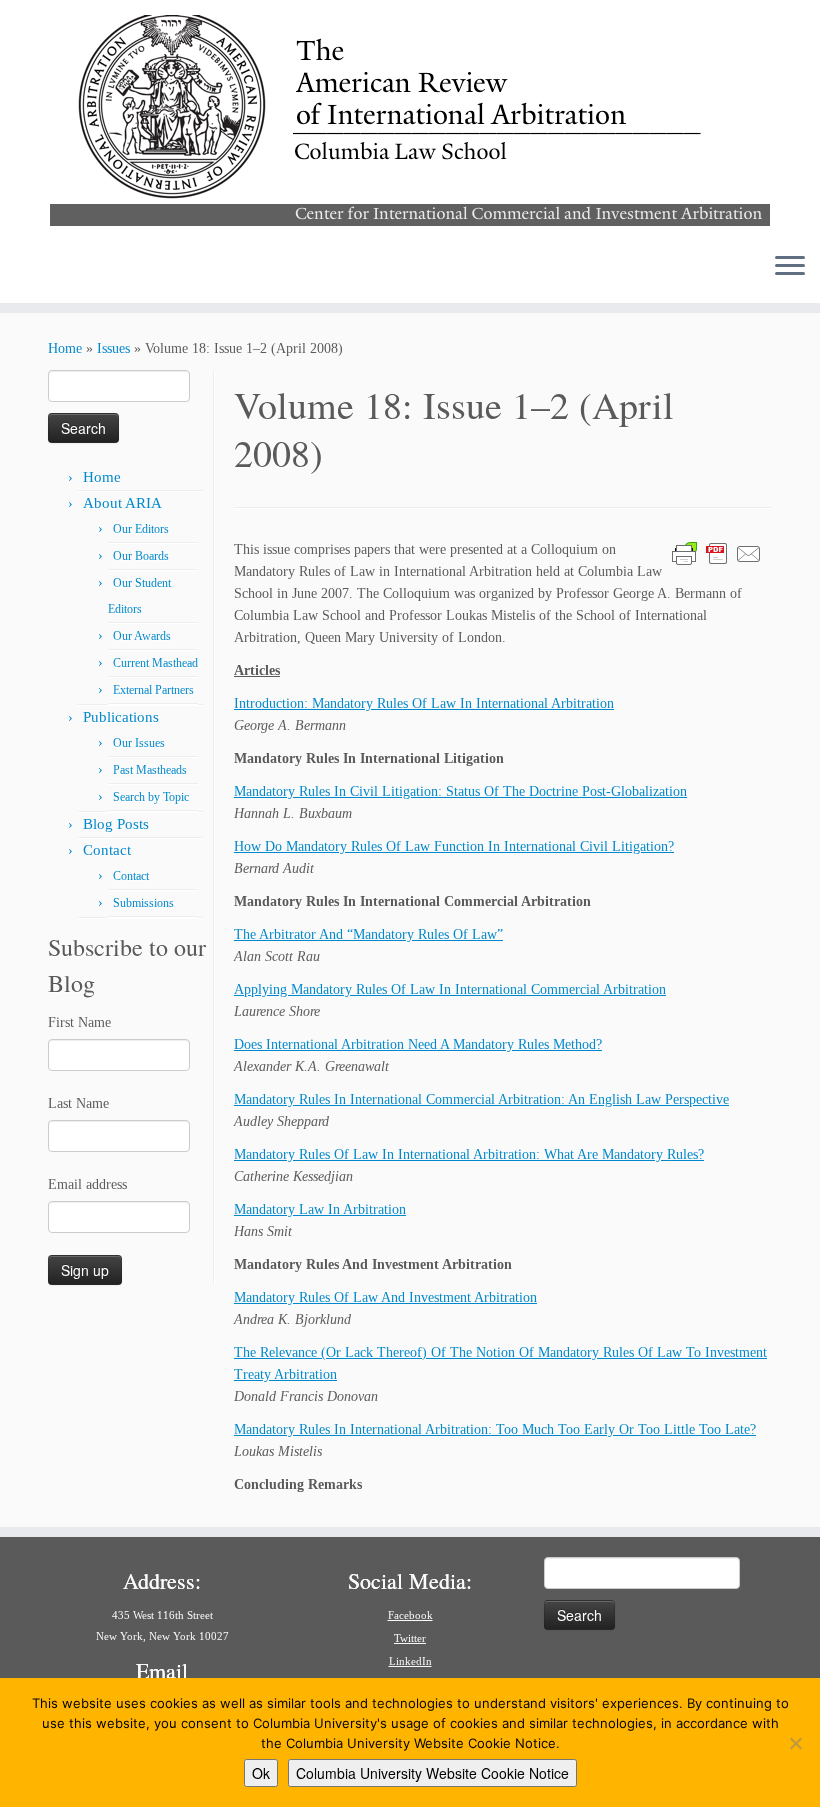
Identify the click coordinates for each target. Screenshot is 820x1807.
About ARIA (122, 503)
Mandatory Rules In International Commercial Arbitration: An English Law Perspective (481, 1099)
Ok (261, 1773)
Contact (107, 850)
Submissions (143, 903)
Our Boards (141, 556)
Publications (121, 717)
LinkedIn (410, 1661)
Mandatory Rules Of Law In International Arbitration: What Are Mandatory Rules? (469, 1154)
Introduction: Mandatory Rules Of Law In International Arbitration (424, 703)
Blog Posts (116, 824)
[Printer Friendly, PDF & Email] (717, 552)
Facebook (410, 1615)
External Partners (153, 690)
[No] (795, 1743)
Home (65, 348)
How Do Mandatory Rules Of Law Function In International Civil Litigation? (454, 846)
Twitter (410, 1638)
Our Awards (142, 636)
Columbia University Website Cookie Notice (432, 1773)
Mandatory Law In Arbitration (320, 1209)
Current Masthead (155, 663)
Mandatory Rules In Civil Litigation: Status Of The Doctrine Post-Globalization (460, 791)
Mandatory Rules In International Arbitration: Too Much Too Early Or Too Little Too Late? (495, 1429)
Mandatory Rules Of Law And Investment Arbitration (385, 1297)
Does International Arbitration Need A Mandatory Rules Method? (418, 1044)
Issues (113, 348)
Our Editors (141, 529)
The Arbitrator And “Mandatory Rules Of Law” (368, 934)
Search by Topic (151, 797)
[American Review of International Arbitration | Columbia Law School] (410, 118)
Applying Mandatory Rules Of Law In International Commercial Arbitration (450, 989)
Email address (87, 1184)
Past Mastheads (150, 770)
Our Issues (139, 743)
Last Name (78, 1103)
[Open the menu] (790, 267)
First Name (79, 1022)
